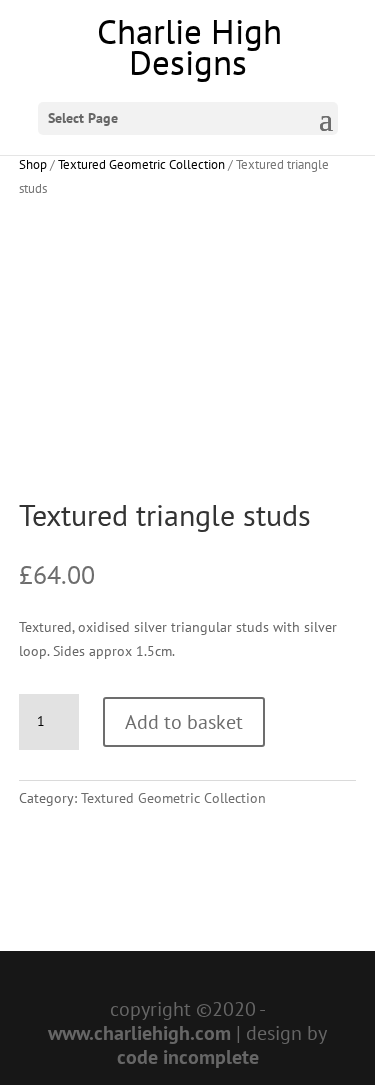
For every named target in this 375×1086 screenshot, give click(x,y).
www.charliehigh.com (139, 1033)
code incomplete (188, 1057)
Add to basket (184, 722)
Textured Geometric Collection (141, 164)
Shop (33, 164)
